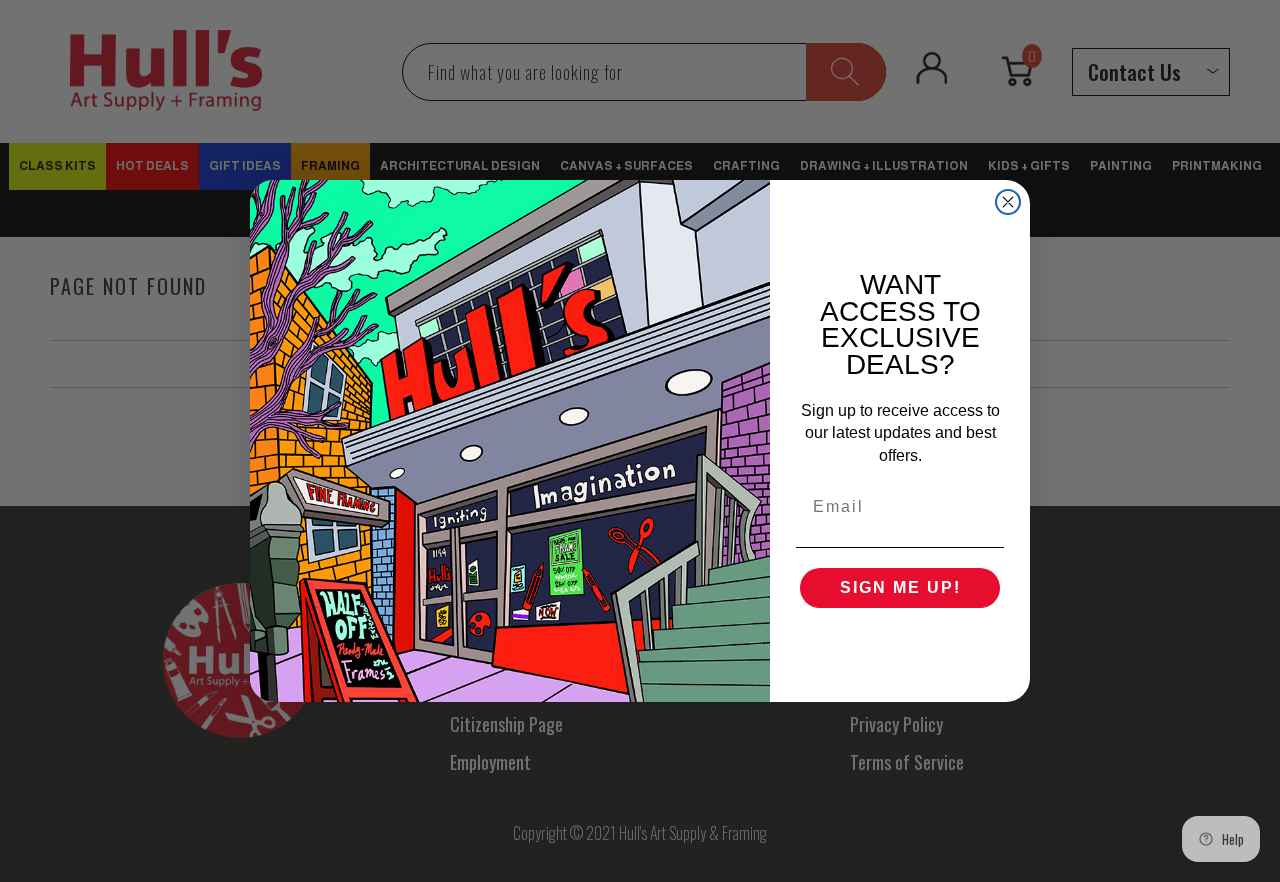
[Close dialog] (1008, 202)
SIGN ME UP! (900, 587)
